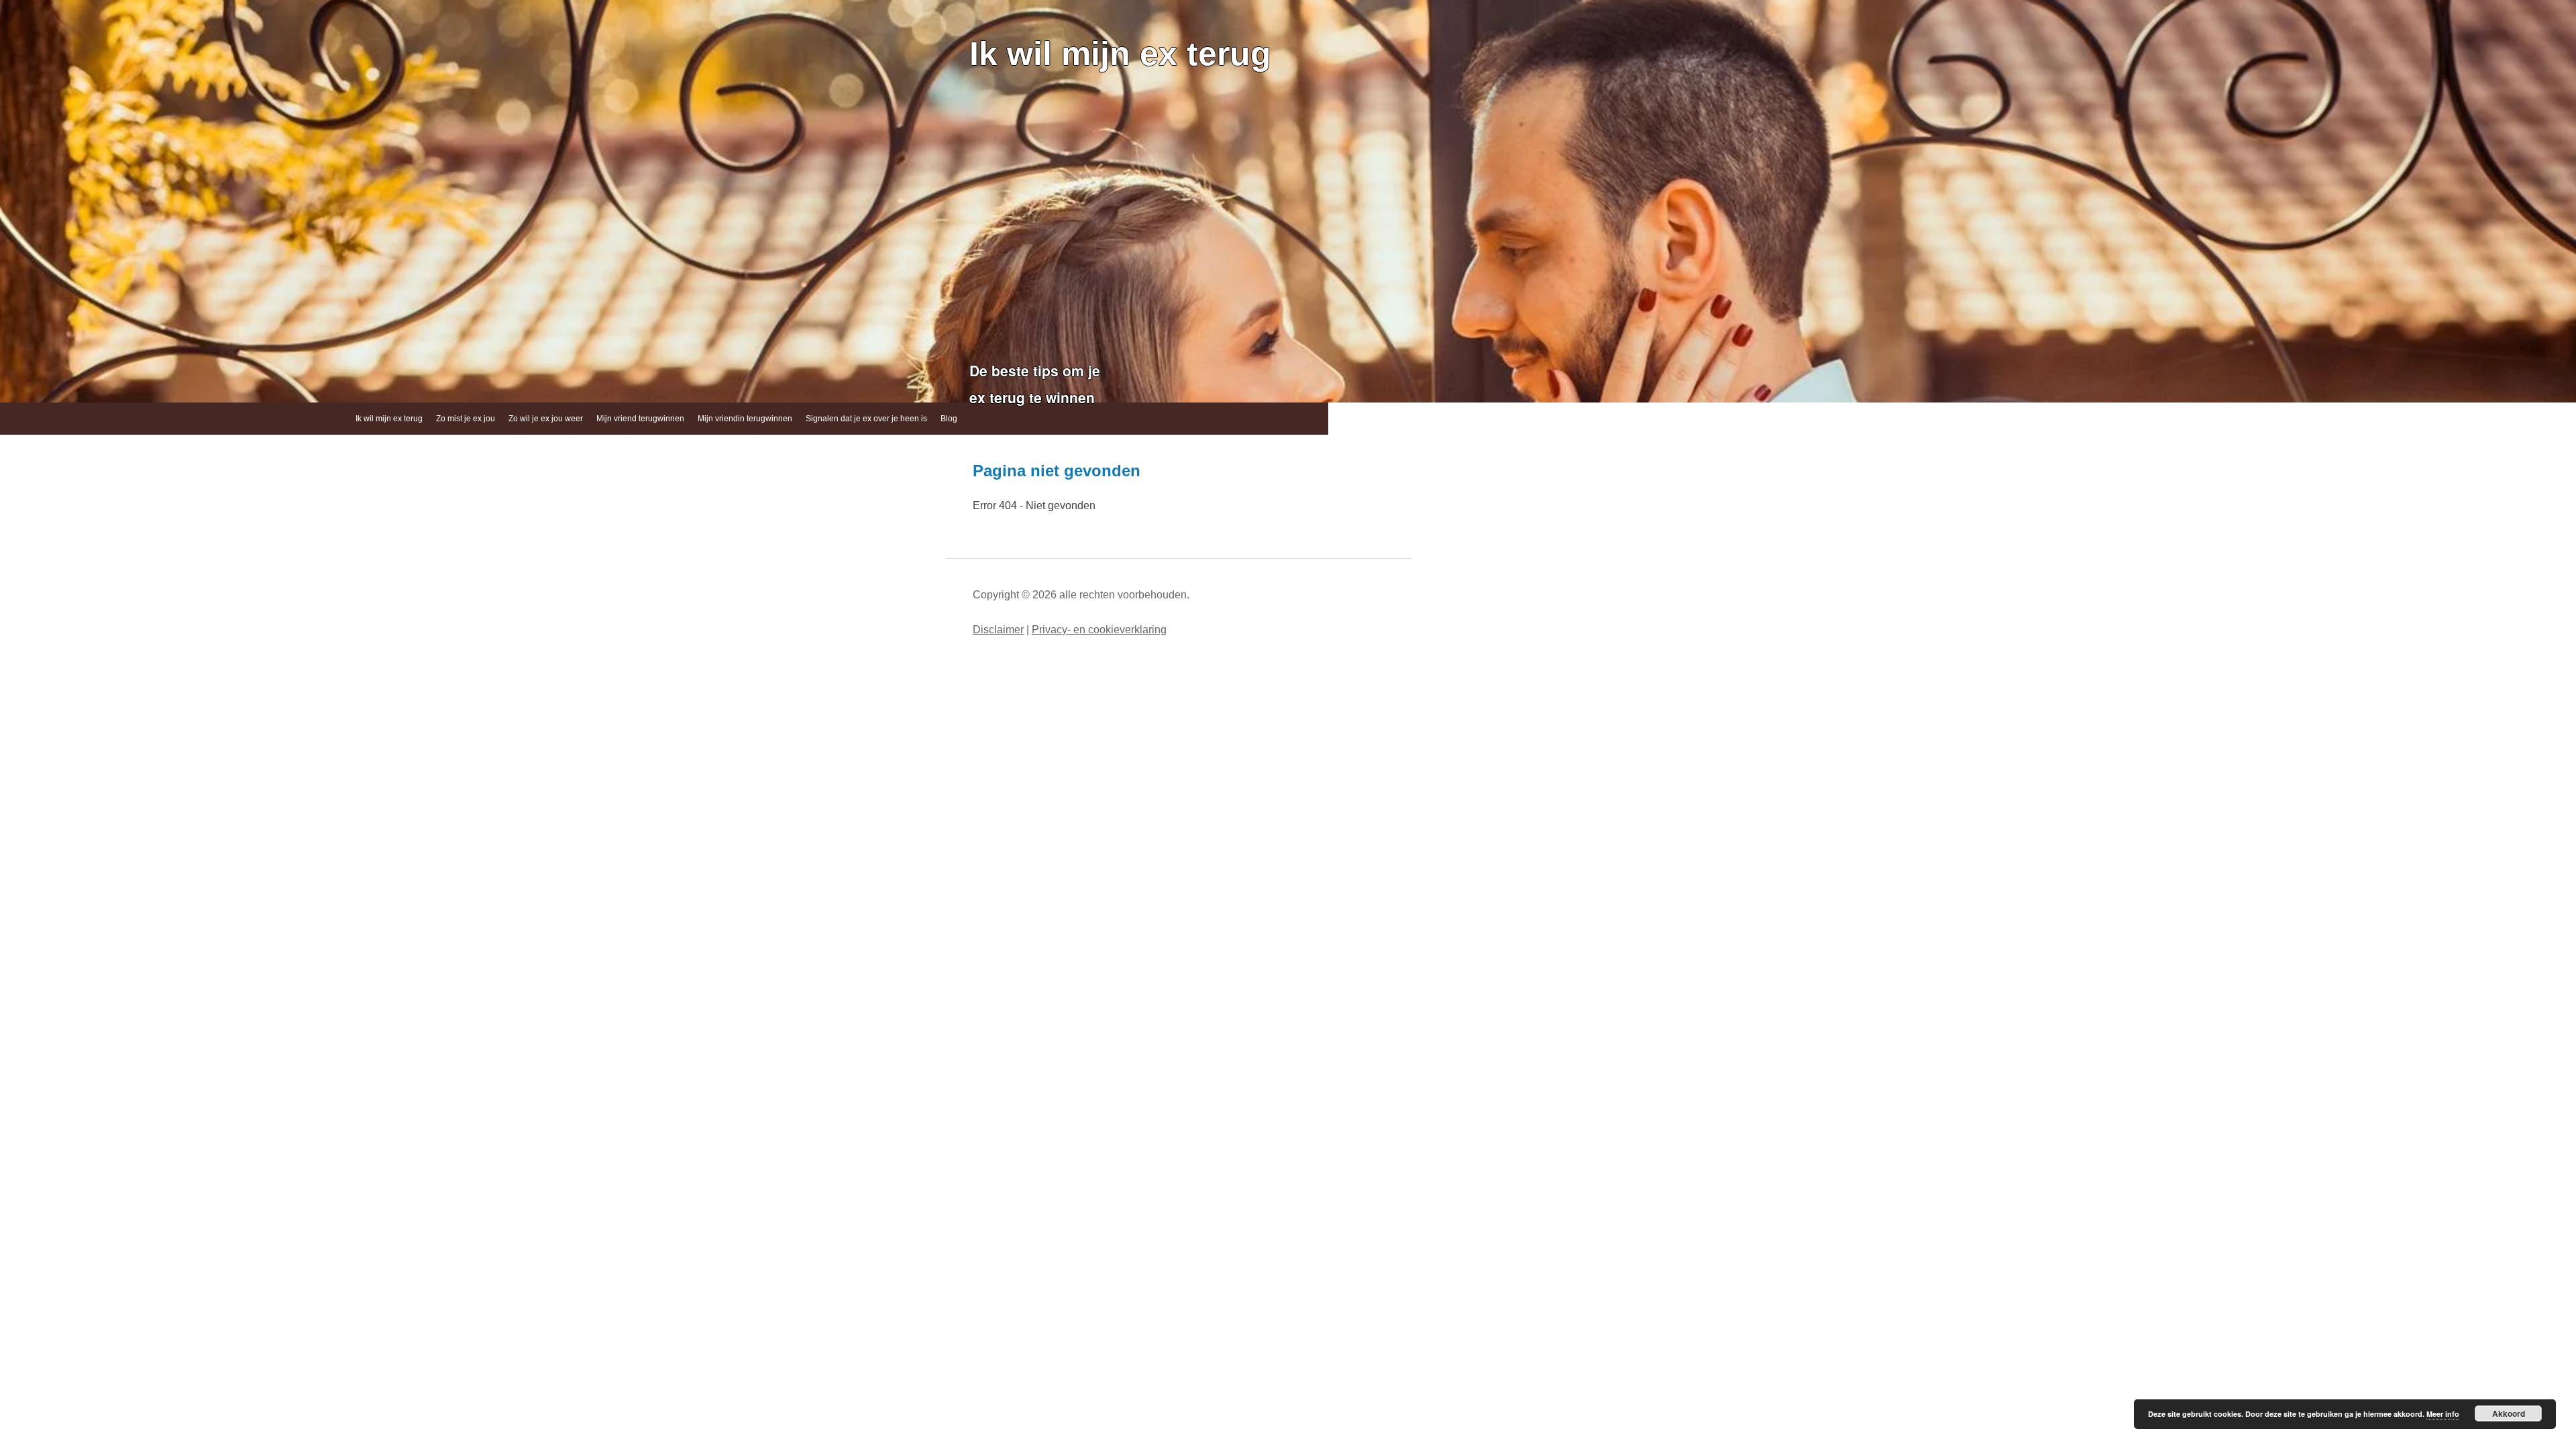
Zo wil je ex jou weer (546, 419)
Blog (949, 419)
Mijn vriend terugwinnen (640, 419)
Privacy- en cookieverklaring (1099, 630)
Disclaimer (998, 630)
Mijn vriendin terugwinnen (745, 419)
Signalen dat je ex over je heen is (866, 419)
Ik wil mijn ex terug (1120, 54)
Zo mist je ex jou (466, 419)
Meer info (2443, 1414)
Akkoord (2509, 1413)
